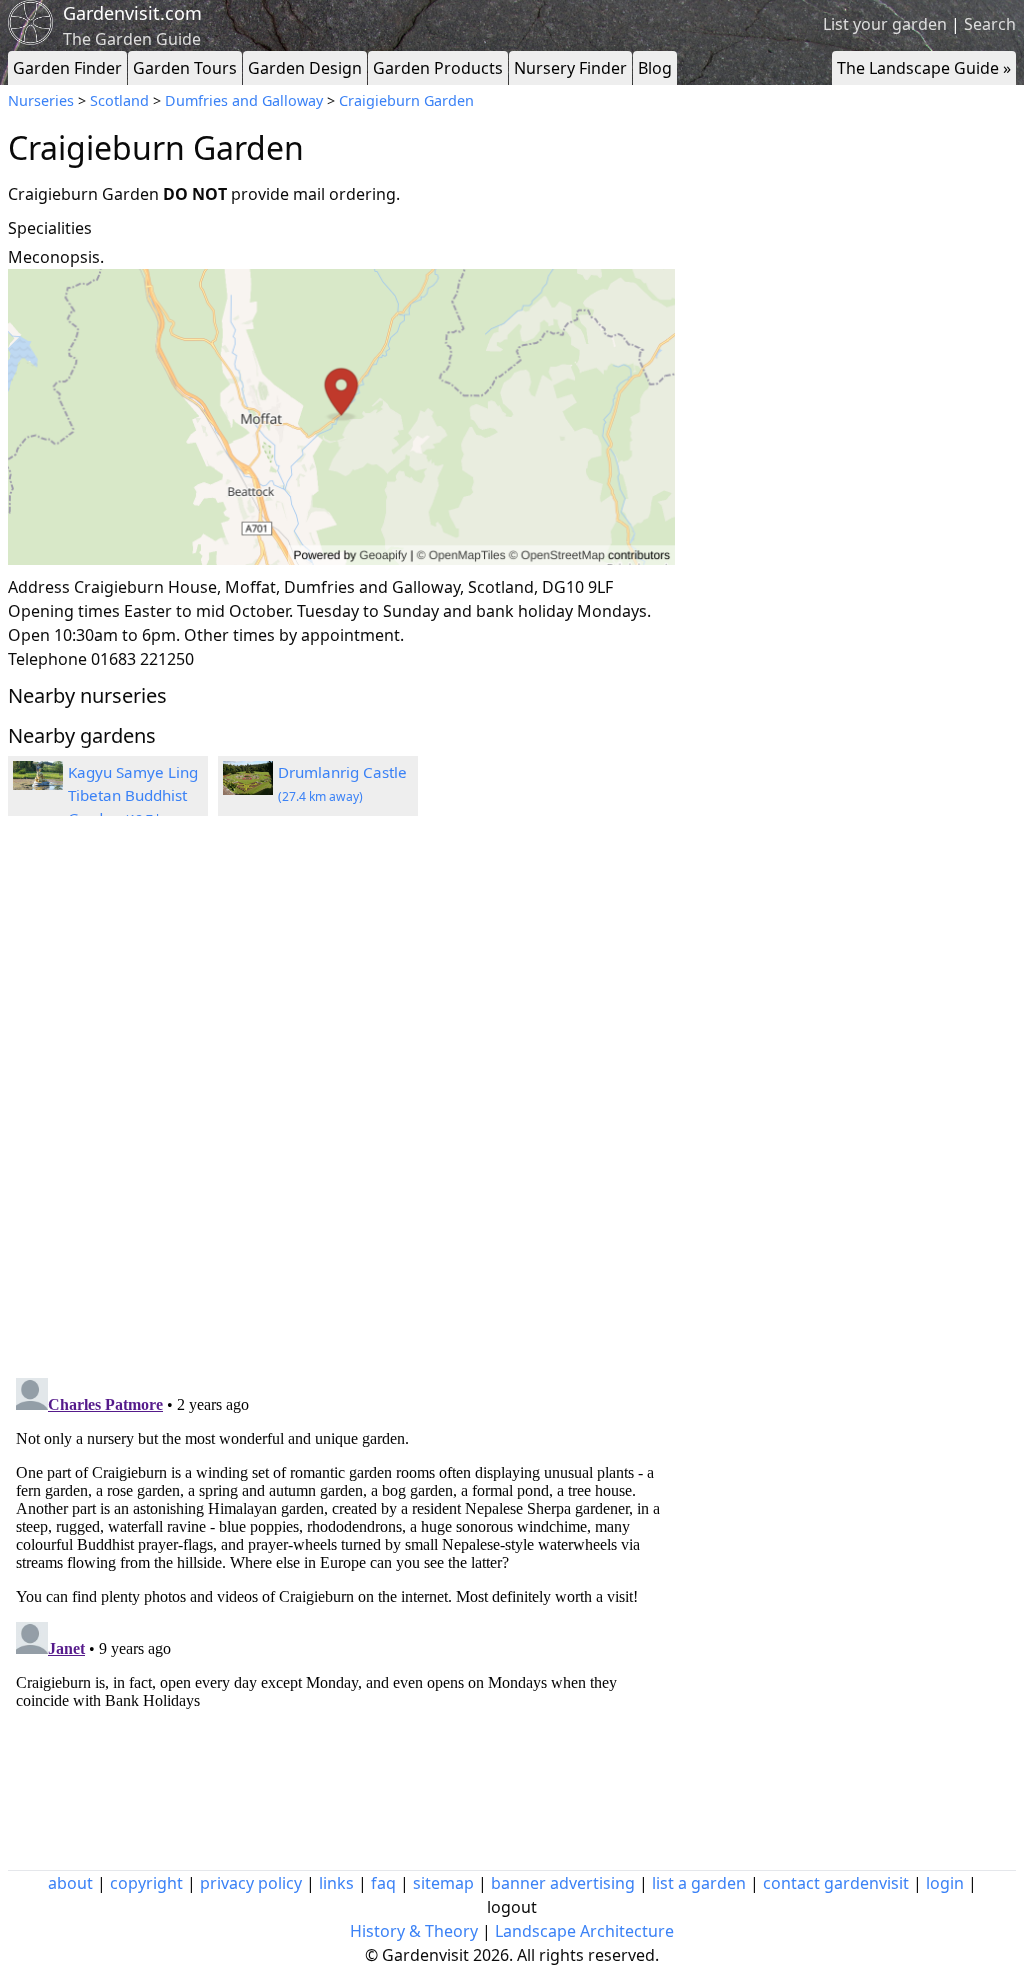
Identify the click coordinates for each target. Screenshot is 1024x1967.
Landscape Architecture (584, 1931)
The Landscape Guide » (924, 68)
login (945, 1883)
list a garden (699, 1883)
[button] (341, 417)
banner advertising (563, 1883)
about (70, 1883)
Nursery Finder (570, 68)
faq (383, 1883)
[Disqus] (341, 1100)
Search (990, 24)
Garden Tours (185, 68)
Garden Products (438, 68)
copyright (146, 1883)
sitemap (443, 1883)
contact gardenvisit (836, 1883)
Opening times (64, 611)
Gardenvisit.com (132, 13)
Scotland (119, 100)
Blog (655, 68)
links (336, 1883)
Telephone (47, 659)
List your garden (885, 24)
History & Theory (414, 1931)
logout (512, 1907)
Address (39, 587)
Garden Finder (67, 68)
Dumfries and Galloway (244, 100)
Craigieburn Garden (406, 100)
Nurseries (41, 100)
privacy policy (251, 1883)
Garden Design (305, 68)
